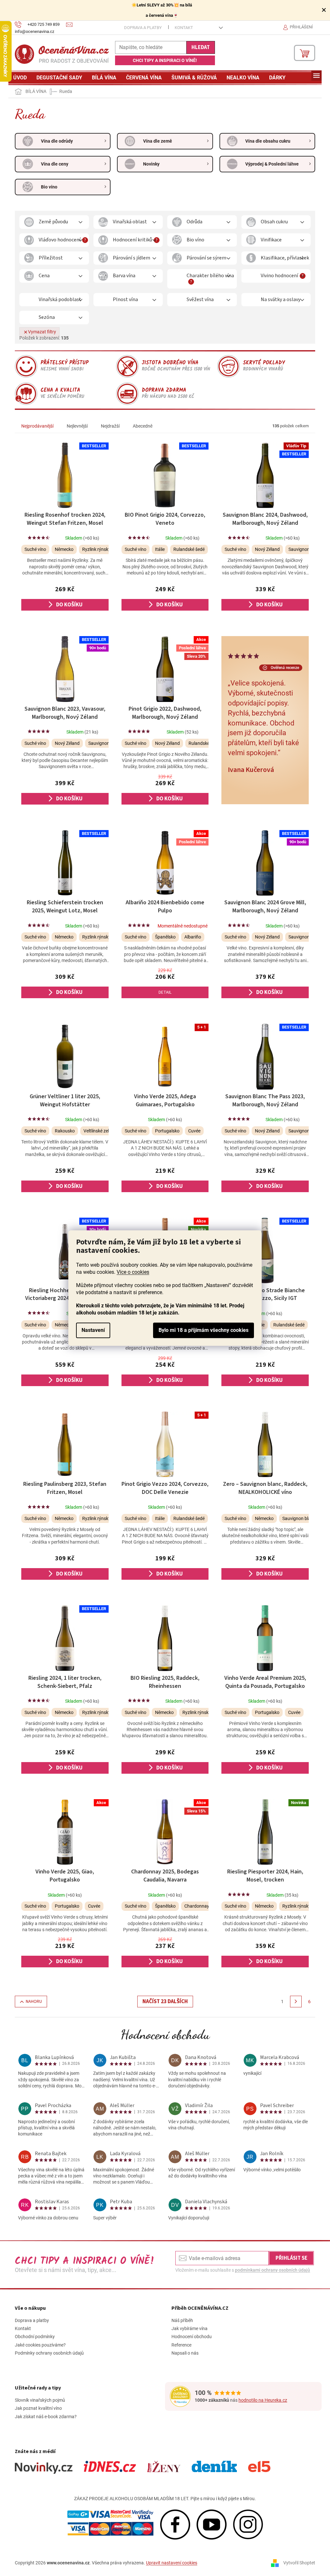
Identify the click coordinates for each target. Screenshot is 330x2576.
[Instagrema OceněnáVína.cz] (248, 2524)
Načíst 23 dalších (165, 2002)
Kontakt (184, 28)
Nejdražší (110, 426)
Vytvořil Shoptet (299, 2562)
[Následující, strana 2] (296, 2002)
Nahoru (34, 2002)
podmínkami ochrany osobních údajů (272, 2270)
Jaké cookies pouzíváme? (40, 2345)
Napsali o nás (185, 2353)
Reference (181, 2345)
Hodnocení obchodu (165, 2034)
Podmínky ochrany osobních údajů (49, 2353)
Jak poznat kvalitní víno (38, 2408)
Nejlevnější (77, 426)
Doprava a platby (143, 28)
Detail (165, 992)
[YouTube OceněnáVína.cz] (212, 2524)
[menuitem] (20, 78)
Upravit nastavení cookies (172, 2563)
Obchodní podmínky (35, 2337)
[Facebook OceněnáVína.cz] (175, 2524)
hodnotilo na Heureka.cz (263, 2400)
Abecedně (143, 426)
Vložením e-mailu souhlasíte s (243, 2270)
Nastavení (93, 1330)
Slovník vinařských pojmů (40, 2400)
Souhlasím (204, 1330)
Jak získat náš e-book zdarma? (46, 2417)
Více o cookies (133, 1272)
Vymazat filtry (42, 332)
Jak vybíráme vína (189, 2328)
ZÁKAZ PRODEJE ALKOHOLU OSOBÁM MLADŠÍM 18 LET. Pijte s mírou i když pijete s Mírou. (165, 2499)
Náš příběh (182, 2320)
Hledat (201, 47)
